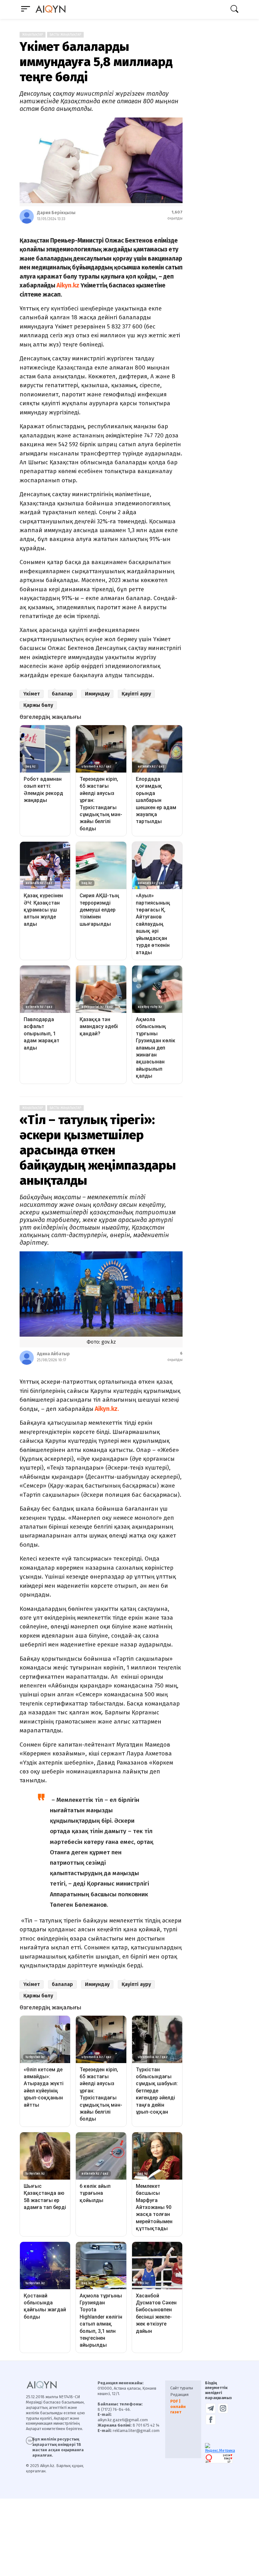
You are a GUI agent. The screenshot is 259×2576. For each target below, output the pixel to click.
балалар (62, 694)
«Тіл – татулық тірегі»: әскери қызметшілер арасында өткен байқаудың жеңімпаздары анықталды (98, 1150)
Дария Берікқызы (56, 213)
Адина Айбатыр (53, 1354)
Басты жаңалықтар (65, 35)
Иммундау (97, 694)
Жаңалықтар (33, 35)
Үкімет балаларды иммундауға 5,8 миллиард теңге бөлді (96, 62)
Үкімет (32, 694)
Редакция (179, 2395)
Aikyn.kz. (106, 1409)
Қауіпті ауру (136, 694)
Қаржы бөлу (38, 705)
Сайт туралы (182, 2388)
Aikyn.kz (68, 285)
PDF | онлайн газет (178, 2407)
